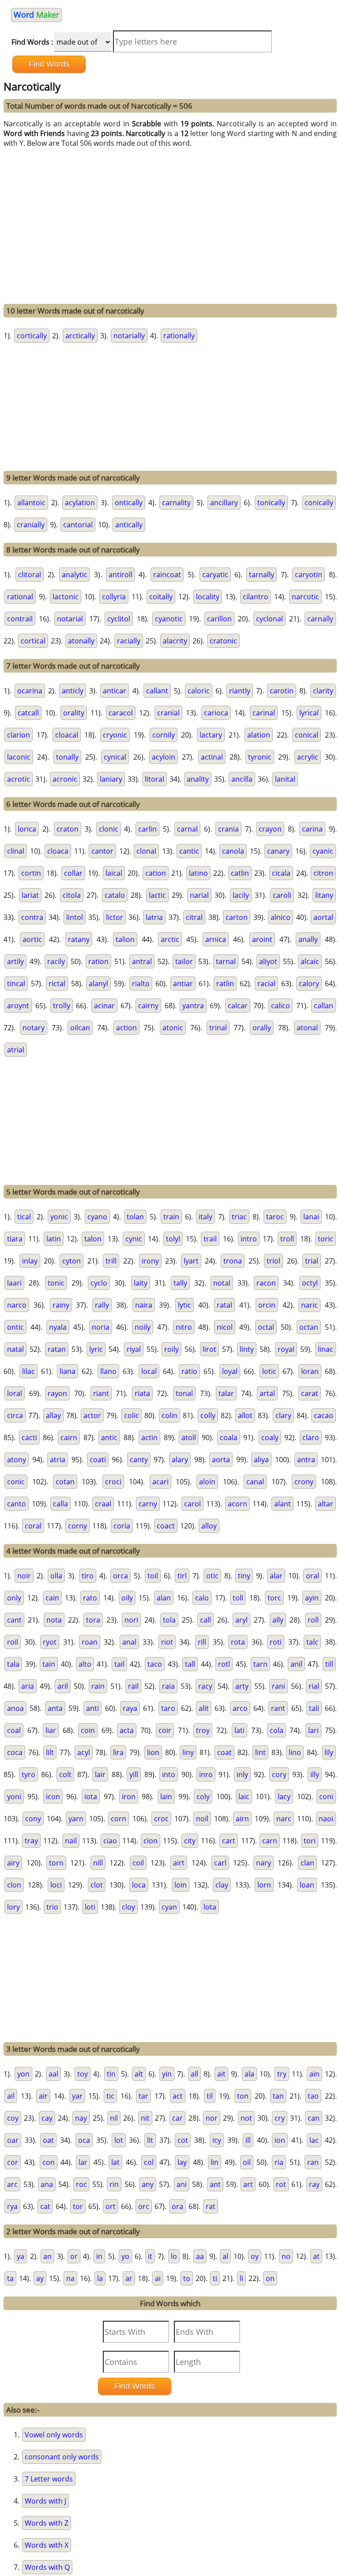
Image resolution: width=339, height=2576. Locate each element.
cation (156, 873)
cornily (164, 735)
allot (245, 1415)
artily (15, 961)
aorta (221, 1460)
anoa (15, 1708)
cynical (115, 757)
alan (164, 1598)
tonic (56, 1283)
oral (313, 1576)
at (316, 2256)
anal (129, 1642)
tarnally (262, 575)
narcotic (305, 597)
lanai (311, 1217)
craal (103, 1504)
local (149, 1371)
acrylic (308, 757)
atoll (189, 1437)
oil (247, 2162)
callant (157, 691)
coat (224, 1752)
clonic (109, 829)
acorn (237, 1504)
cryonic (115, 735)
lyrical (309, 713)
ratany (79, 939)
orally (262, 1028)
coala (229, 1437)
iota (91, 1797)
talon (93, 1239)
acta (127, 1730)
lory (13, 1907)
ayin (312, 1598)
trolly (62, 1006)
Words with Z (47, 2523)
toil (153, 1576)
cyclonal (269, 619)
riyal (134, 1349)
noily (143, 1327)
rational (20, 597)
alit (204, 1708)
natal (15, 1349)
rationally (179, 336)
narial (199, 895)
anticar (115, 691)
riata (142, 1393)
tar (143, 2096)
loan (307, 1885)
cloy (128, 1907)
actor (92, 1415)
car (177, 2118)
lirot (209, 1349)
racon (266, 1283)
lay (182, 2162)
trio (52, 1907)
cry (280, 2118)
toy (83, 2074)
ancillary (224, 503)
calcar (238, 1006)
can (314, 2118)
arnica (216, 939)
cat (45, 2206)
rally (102, 1305)
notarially (129, 336)
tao (313, 2096)
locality (208, 597)
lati (239, 1730)
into (169, 1774)
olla (56, 1576)
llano (108, 1371)
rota (238, 1642)
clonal (146, 851)
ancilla (242, 779)
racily (56, 961)
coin (88, 1730)
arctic (170, 939)
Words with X (47, 2545)
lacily (241, 895)
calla (60, 1504)
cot (183, 2140)
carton (237, 917)
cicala (281, 873)
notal (222, 1283)
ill (248, 2140)
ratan (57, 1349)
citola (72, 895)
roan (90, 1642)
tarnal (226, 961)
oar (13, 2140)
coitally (161, 597)
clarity (323, 691)
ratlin (225, 983)
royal (286, 1349)
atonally (81, 641)
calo (202, 1598)
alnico (281, 917)
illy (315, 1774)
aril (63, 1686)
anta (55, 1708)
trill (111, 1261)
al (225, 2256)
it (150, 2256)
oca (84, 2140)
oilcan (80, 1028)
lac (314, 2140)
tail (119, 1664)
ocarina (30, 691)
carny (148, 1504)
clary (283, 1415)
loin (181, 1885)
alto (85, 1664)
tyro (28, 1774)
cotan (65, 1482)
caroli (282, 895)
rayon (57, 1393)
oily (127, 1598)
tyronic (260, 757)
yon (23, 2074)
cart (229, 1841)
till (329, 1664)
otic (212, 1576)
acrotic (19, 779)
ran (313, 2162)
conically (319, 503)
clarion (19, 735)
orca (121, 1576)
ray (314, 2184)
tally (180, 1283)
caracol (121, 713)
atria (58, 1460)
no (286, 2256)
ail (11, 2096)
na (70, 2278)
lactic (157, 895)
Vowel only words (54, 2435)
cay (47, 2118)
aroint (262, 939)
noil (202, 1819)
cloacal (67, 735)
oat (48, 2140)
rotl (224, 1664)
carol (192, 1504)
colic (132, 1415)
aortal (323, 917)
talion (125, 939)
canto (17, 1504)
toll (238, 1598)
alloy (209, 1526)
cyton (72, 1261)
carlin (147, 829)
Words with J (45, 2501)
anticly (73, 691)
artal (267, 1393)
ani (182, 2184)
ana (47, 2184)
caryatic (215, 575)
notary (34, 1028)
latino (198, 873)
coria (122, 1526)
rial (314, 1686)
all (194, 2074)
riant (101, 1393)
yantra (193, 1006)
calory (309, 983)
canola (233, 851)
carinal (264, 713)
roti (276, 1642)
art (248, 2184)
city (190, 1841)
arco (240, 1708)
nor (212, 2118)
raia (168, 1686)
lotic (269, 1371)
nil (114, 2118)
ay (40, 2278)
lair (100, 1774)
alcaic (310, 961)
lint (260, 1752)
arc (12, 2184)
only (14, 1598)
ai (158, 2278)
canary (278, 851)
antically (129, 525)
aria (28, 1686)
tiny (244, 1576)
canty (139, 1460)
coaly (270, 1437)
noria (101, 1327)
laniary (111, 779)
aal (53, 2074)
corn (119, 1819)
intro (249, 1239)
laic (244, 1797)
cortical (33, 641)
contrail (20, 619)
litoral (154, 779)
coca (15, 1752)
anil (296, 1664)
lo (174, 2256)
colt (65, 1774)
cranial (168, 713)
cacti (29, 1437)
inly (242, 1774)
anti (92, 1708)
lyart (191, 1261)
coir (165, 1730)
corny (77, 1526)
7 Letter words (49, 2479)
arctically (80, 336)
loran (310, 1371)
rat (211, 2206)
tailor (184, 961)
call (205, 1620)
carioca (216, 713)
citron (323, 873)
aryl (241, 1620)
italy (205, 1217)
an (47, 2256)
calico (281, 1006)
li (241, 2278)
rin (114, 2184)
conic (16, 1482)
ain (315, 2074)
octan (309, 1327)
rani (279, 1686)
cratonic (223, 641)
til (210, 2096)
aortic (32, 939)
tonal (184, 1393)
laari (14, 1283)
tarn (260, 1664)
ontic (15, 1327)
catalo (115, 895)
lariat (30, 895)
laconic (19, 757)
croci (113, 1482)
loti (90, 1907)
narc (284, 1819)
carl (220, 1863)
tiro (88, 1576)
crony (304, 1482)
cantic (189, 851)
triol (273, 1261)
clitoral (30, 575)
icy (217, 2140)
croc (161, 1819)
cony (33, 1819)
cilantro (256, 597)
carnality (176, 503)
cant (14, 1620)
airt (179, 1863)
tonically (271, 503)
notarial (70, 619)
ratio (189, 1371)
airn (242, 1819)
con (49, 2162)
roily (171, 1349)
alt (139, 2074)
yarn (76, 1819)
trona (233, 1261)
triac (239, 1217)
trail (210, 1239)
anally (308, 939)
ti (215, 2278)
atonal (307, 1028)
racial (266, 983)
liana (68, 1371)
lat (115, 2162)
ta (10, 2278)
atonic (173, 1028)
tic (110, 2096)
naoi (326, 1819)
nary (264, 1863)
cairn (69, 1437)
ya (21, 2256)
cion (151, 1841)
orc (144, 2206)
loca (139, 1885)
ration (98, 961)
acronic (65, 779)
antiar (183, 983)
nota (54, 1620)
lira (118, 1752)
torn (56, 1863)
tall (190, 1664)
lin (215, 2162)
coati (98, 1460)
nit (145, 2118)
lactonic (66, 597)
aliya (261, 1460)
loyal (230, 1371)
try (282, 2074)
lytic (185, 1305)
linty (247, 1349)
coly (203, 1797)
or (74, 2256)
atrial (16, 1050)
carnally (320, 619)
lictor (115, 917)
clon (14, 1885)
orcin (267, 1305)
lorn (264, 1885)
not (246, 2118)
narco (17, 1305)
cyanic (323, 851)
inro (206, 1774)
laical (114, 873)
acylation (80, 503)
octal (266, 1327)
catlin (240, 873)
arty (242, 1686)
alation (259, 735)
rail (133, 1686)
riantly (240, 691)
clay (222, 1885)
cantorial (78, 525)
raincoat (167, 575)
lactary (211, 735)
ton (243, 2096)
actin (149, 1437)
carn (270, 1841)
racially (129, 641)
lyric (96, 1349)
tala (13, 1664)
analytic (75, 575)
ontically (129, 503)
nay (81, 2118)
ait (221, 2074)
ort (111, 2206)
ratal (224, 1305)
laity (141, 1283)
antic (109, 1437)
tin (111, 2074)
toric (326, 1239)
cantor (102, 851)
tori (310, 1841)
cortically (32, 336)
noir (24, 1576)
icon (53, 1797)
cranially (31, 525)
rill (202, 1642)
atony (17, 1460)
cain (52, 1598)
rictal (57, 983)
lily (329, 1752)
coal (14, 1730)
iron (129, 1797)
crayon (270, 829)
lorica (27, 829)
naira (144, 1305)
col (149, 2162)
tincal (16, 983)
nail (71, 1841)
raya (130, 1708)
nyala (58, 1327)
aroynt (18, 1006)
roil (13, 1642)
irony (150, 1261)
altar (326, 1504)
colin (169, 1415)
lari (313, 1730)
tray (31, 1841)
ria (279, 2162)
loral (15, 1393)
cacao (324, 1415)
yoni (14, 1797)
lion (153, 1752)
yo (125, 2256)
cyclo (99, 1283)
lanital (285, 779)
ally (278, 1620)
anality (198, 779)
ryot (50, 1642)
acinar (104, 1006)
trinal (218, 1028)
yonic (59, 1217)
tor (78, 2206)
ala (249, 2074)
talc (312, 1642)
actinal (212, 757)
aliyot (268, 961)
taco (155, 1664)
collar (73, 873)
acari (160, 1482)
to (187, 2278)
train (171, 1217)
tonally (67, 757)
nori (131, 1620)
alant (282, 1504)
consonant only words (62, 2457)
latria (154, 917)
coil (138, 1863)
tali (314, 1708)
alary (180, 1460)
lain (166, 1797)
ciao (110, 1841)
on (270, 2278)
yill (134, 1774)
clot (97, 1885)
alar (276, 1576)
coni (326, 1797)
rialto (141, 983)
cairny (148, 1006)
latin (54, 1239)
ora (177, 2206)
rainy (61, 1305)
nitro (184, 1327)
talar (226, 1393)
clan (307, 1863)
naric (309, 1305)
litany (324, 895)
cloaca (58, 851)
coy (13, 2118)
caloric (199, 691)
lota (210, 1907)
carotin (282, 691)
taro (168, 1708)
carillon (219, 619)
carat (310, 1393)
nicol (225, 1327)
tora (93, 1620)
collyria (114, 597)
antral (142, 961)
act (178, 2096)
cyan (169, 1907)
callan (324, 1006)
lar (83, 2162)
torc (274, 1598)
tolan (135, 1217)
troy (203, 1730)
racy (205, 1686)
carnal (187, 829)
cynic (134, 1239)
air (43, 2096)
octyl (310, 1283)
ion (280, 2140)
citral (194, 917)
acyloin (164, 757)
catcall (28, 713)
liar (51, 1730)
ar (129, 2278)
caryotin (309, 575)
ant (215, 2184)
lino (295, 1752)
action (126, 1028)
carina (312, 829)
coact (166, 1526)
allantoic (31, 503)
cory (279, 1774)
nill (98, 1863)
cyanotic (169, 619)
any (148, 2184)
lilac (28, 1371)
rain (98, 1686)
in (99, 2256)
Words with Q (47, 2567)
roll (313, 1620)
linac (326, 1349)
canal (255, 1482)
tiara (15, 1239)
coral (33, 1526)
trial (312, 1261)
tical (24, 1217)
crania (228, 829)
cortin (31, 873)
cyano (97, 1217)
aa (200, 2256)
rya (12, 2206)
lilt (50, 1752)
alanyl (98, 983)
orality (74, 713)
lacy (284, 1797)
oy (255, 2256)
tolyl (173, 1239)
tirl (182, 1576)
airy (13, 1863)
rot (281, 2184)
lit (150, 2140)
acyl (84, 1752)
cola (277, 1730)
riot (167, 1642)
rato (90, 1598)
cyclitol (119, 619)
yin (167, 2074)
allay (53, 1415)
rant (278, 1708)
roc (81, 2184)
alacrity (175, 641)
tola (169, 1620)
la (100, 2278)
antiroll (121, 575)
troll (287, 1239)
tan (278, 2096)
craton (68, 829)
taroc (275, 1217)
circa (15, 1415)
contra (32, 917)
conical (307, 735)
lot (119, 2140)
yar (77, 2096)
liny (188, 1752)
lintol (75, 917)
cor (13, 2162)
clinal (16, 851)
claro (311, 1437)
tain (49, 1664)
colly (208, 1415)
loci (56, 1885)
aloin (207, 1482)
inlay (30, 1261)
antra (306, 1460)
